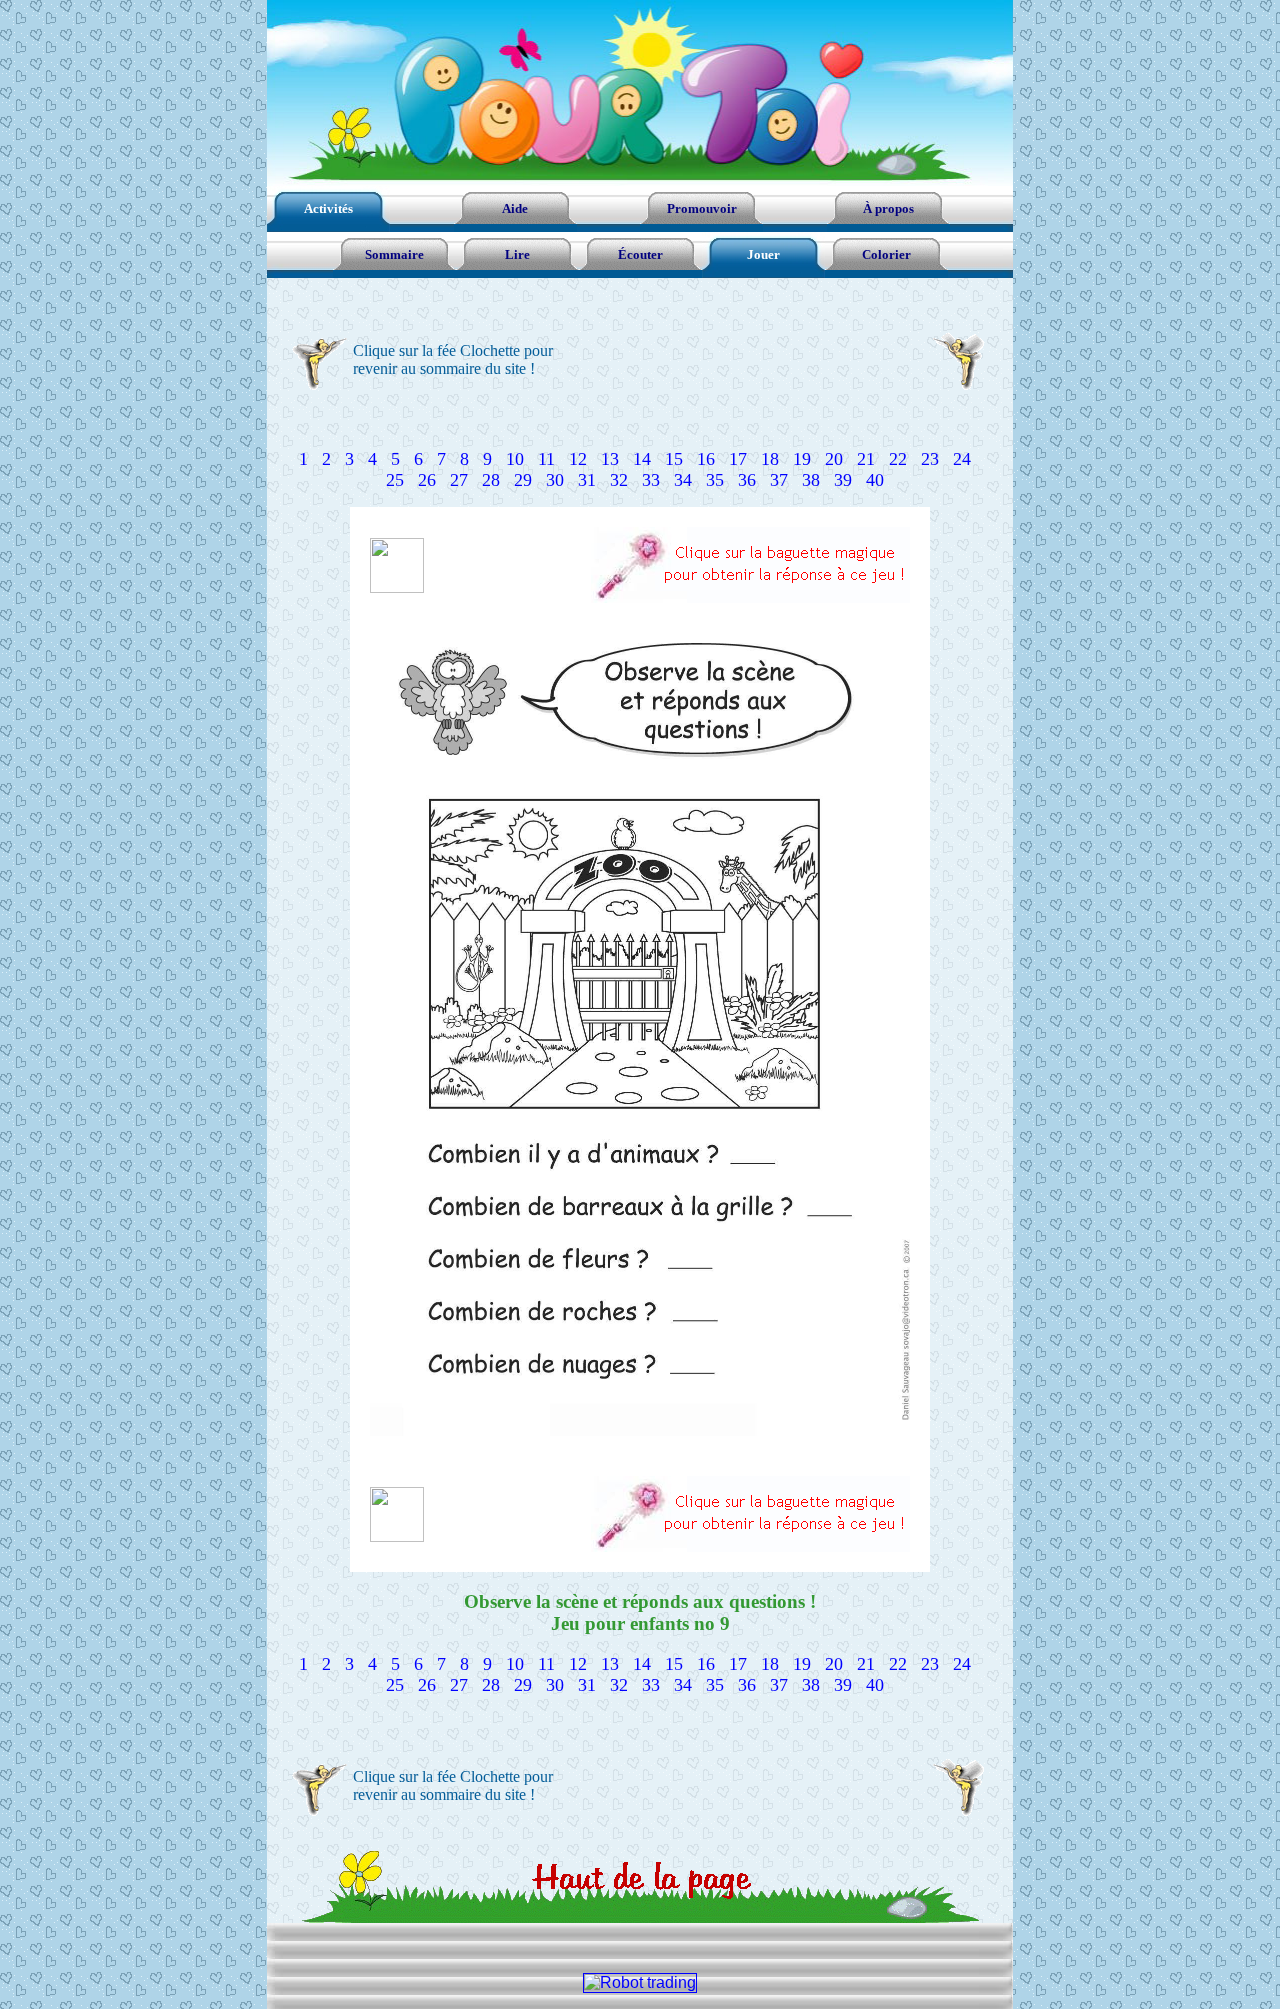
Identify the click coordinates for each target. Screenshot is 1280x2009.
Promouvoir (702, 208)
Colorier (886, 254)
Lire (517, 254)
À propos (888, 208)
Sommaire (394, 254)
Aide (515, 208)
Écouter (640, 254)
